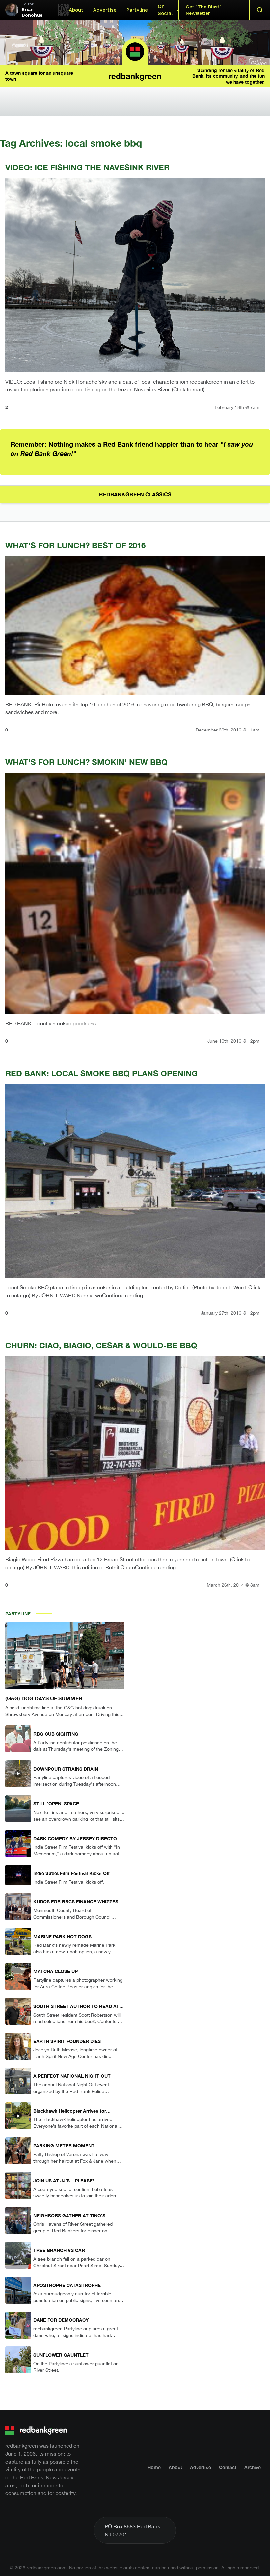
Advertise (105, 10)
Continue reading (122, 1295)
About (76, 10)
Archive (253, 2467)
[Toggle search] (260, 10)
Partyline (137, 10)
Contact (228, 2467)
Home (154, 2467)
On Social (165, 10)
